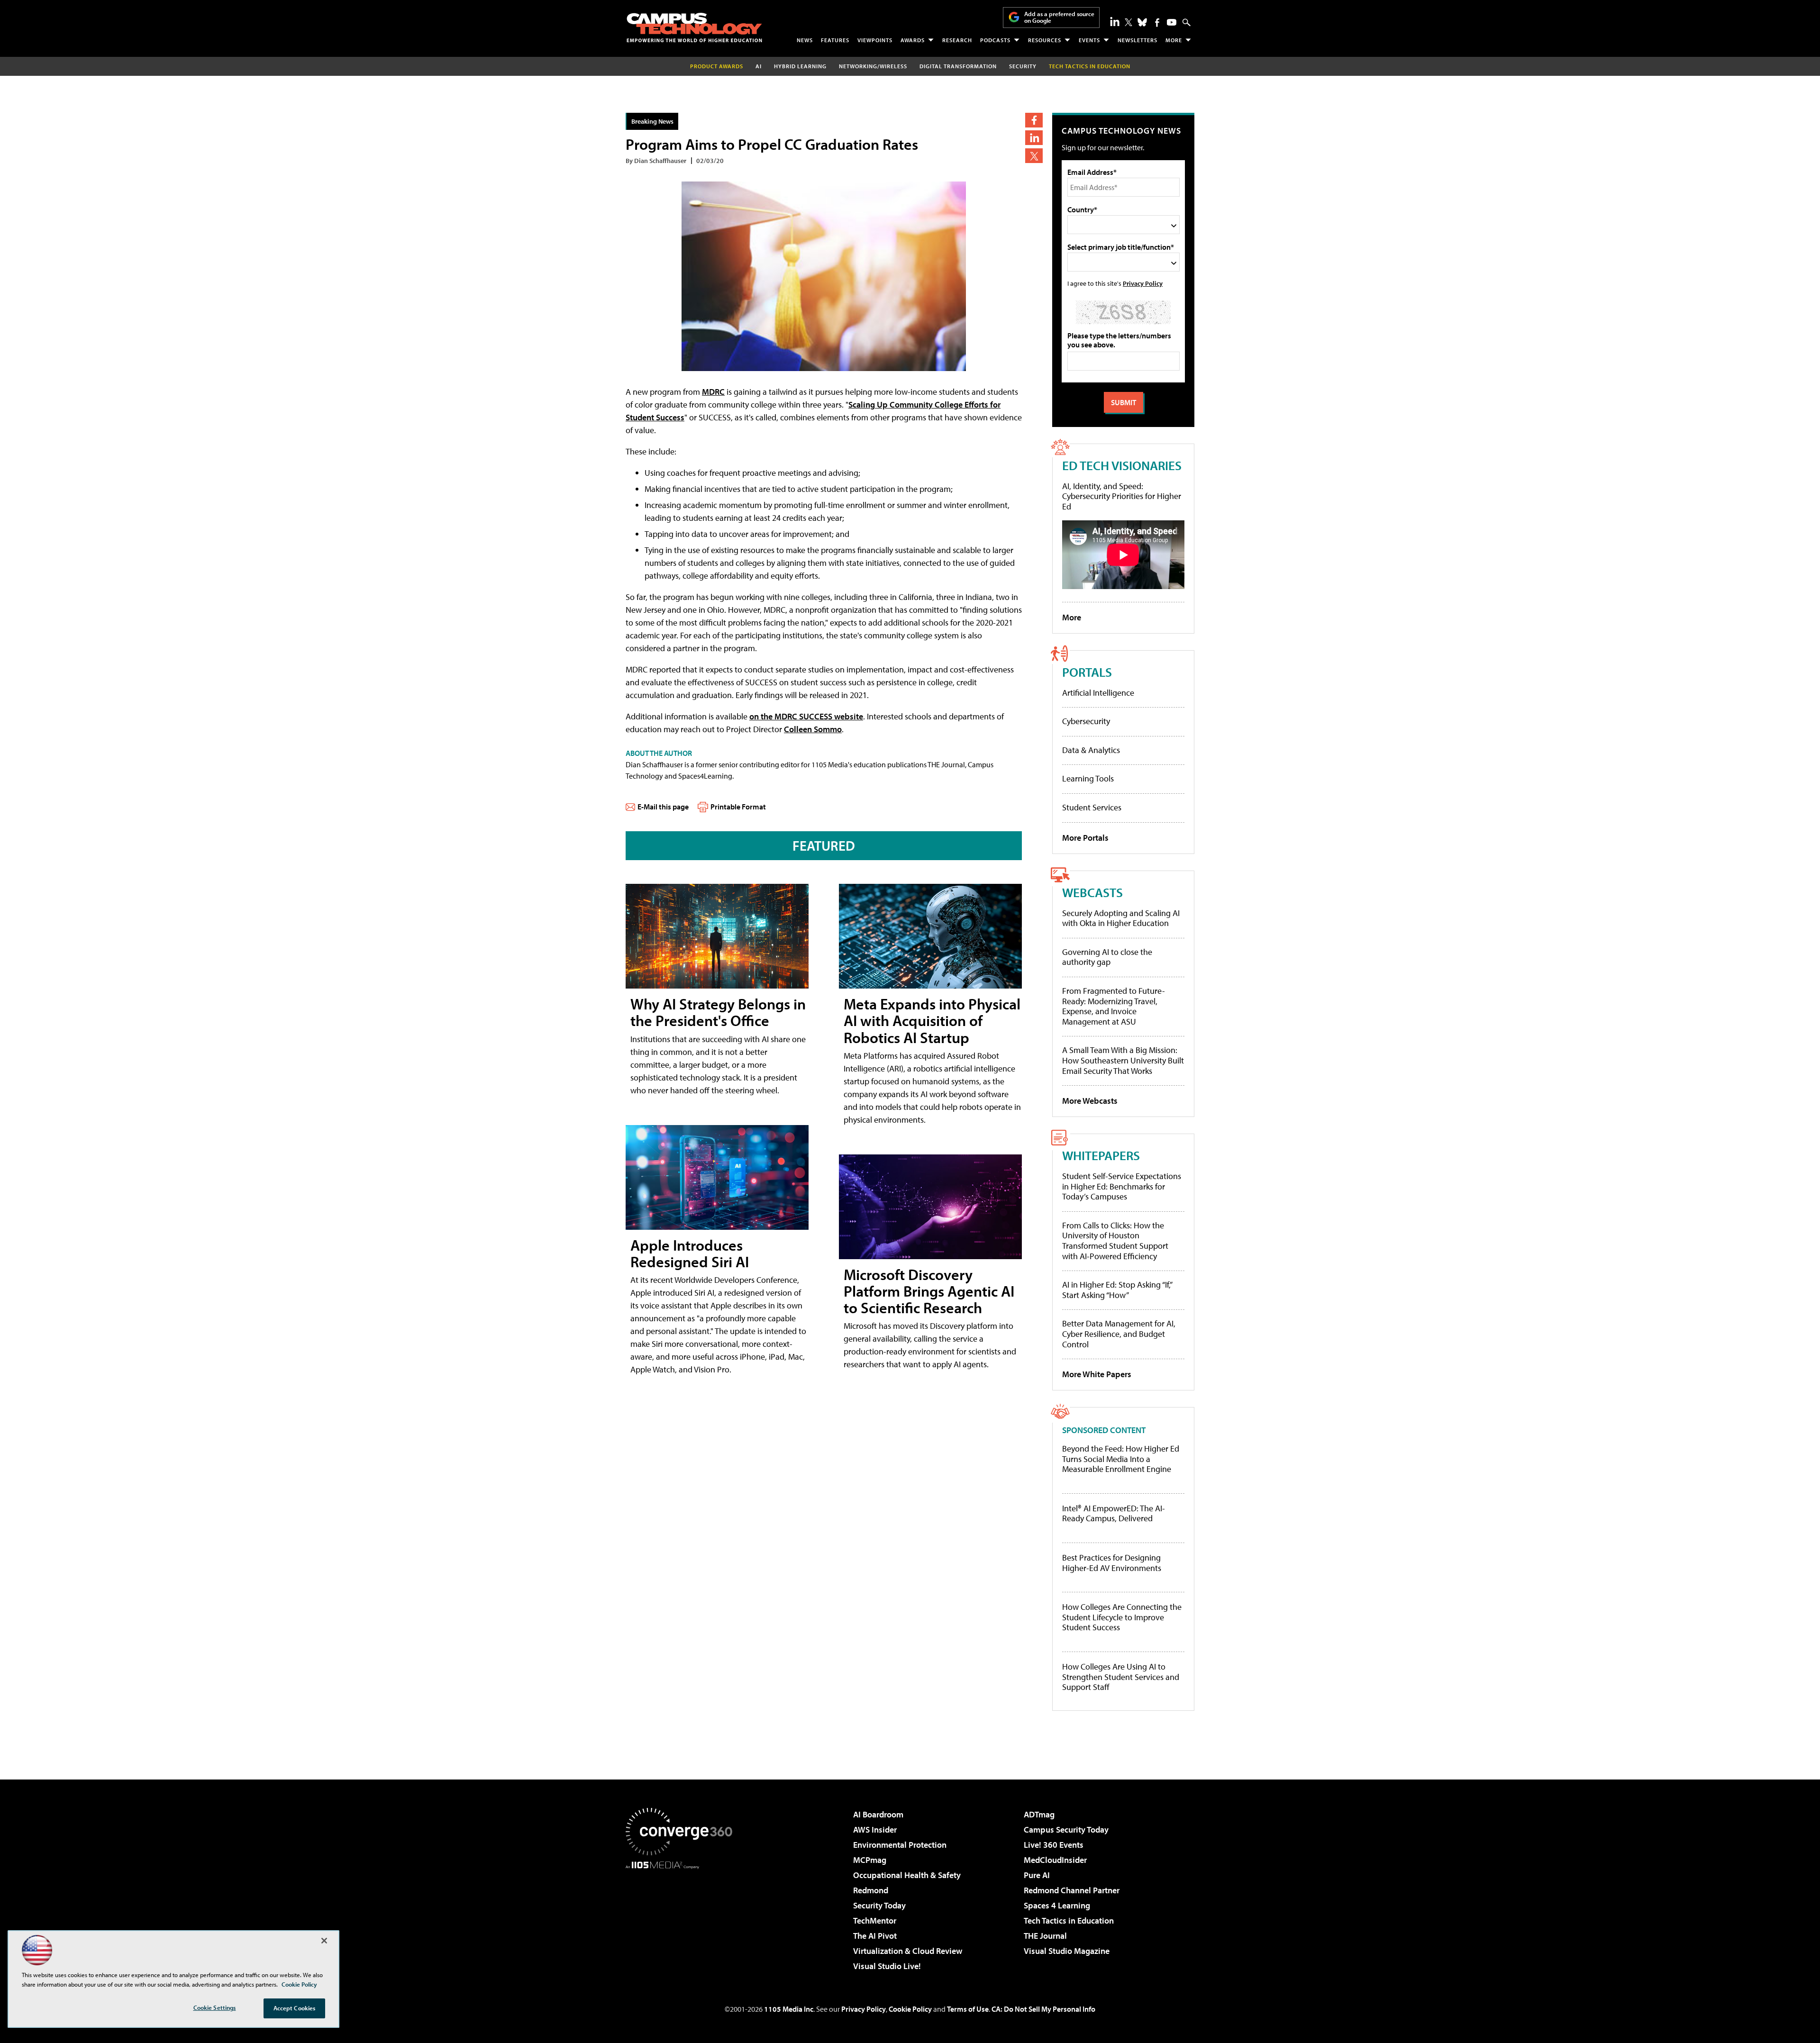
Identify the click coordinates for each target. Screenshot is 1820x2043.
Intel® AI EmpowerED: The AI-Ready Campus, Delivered (1114, 1513)
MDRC (713, 392)
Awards (913, 40)
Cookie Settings (215, 2007)
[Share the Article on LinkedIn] (1034, 138)
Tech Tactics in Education (1069, 1920)
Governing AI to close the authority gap (1107, 957)
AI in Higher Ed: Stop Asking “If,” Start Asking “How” (1117, 1290)
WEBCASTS (1092, 892)
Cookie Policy (910, 2009)
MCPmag (870, 1860)
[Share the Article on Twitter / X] (1034, 156)
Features (835, 40)
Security (1023, 66)
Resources (1045, 40)
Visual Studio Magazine (1067, 1951)
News (805, 40)
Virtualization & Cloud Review (908, 1951)
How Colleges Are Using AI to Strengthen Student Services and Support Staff (1121, 1677)
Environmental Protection (900, 1845)
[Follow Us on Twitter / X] (1128, 22)
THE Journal (1045, 1936)
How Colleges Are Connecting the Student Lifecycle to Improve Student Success (1122, 1617)
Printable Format (738, 807)
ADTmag (1039, 1814)
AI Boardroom (878, 1814)
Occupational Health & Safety (907, 1875)
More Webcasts (1090, 1101)
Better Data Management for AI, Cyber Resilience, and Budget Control (1119, 1334)
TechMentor (875, 1920)
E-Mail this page (663, 807)
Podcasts (995, 40)
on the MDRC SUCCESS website (806, 716)
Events (1089, 40)
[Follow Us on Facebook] (1157, 23)
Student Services (1092, 807)
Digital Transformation (958, 66)
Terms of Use (968, 2009)
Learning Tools (1088, 778)
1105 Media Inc (789, 2009)
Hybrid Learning (800, 66)
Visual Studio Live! (887, 1966)
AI (759, 66)
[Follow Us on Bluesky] (1142, 22)
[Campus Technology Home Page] (694, 27)
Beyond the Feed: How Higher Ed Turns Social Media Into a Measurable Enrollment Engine (1121, 1459)
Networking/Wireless (873, 66)
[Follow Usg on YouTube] (1172, 22)
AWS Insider (875, 1830)
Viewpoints (875, 40)
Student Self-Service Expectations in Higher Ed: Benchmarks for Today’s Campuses (1122, 1186)
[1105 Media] (682, 1917)
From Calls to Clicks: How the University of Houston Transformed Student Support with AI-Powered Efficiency (1115, 1241)
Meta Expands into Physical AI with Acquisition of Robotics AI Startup (932, 1020)
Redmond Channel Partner (1072, 1890)
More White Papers (1097, 1374)
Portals (1087, 672)
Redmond (871, 1890)
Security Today (879, 1905)
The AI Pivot (875, 1936)
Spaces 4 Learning (1057, 1905)
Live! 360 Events (1054, 1845)
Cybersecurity (1086, 721)
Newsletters (1137, 40)
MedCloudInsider (1055, 1860)
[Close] (324, 1941)
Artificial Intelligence (1098, 693)
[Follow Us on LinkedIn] (1115, 21)
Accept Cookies (295, 2008)
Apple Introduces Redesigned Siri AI (690, 1253)
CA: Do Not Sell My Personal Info (1043, 2009)
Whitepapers (1101, 1155)
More (1174, 40)
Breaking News (652, 121)
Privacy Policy (1143, 283)
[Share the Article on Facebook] (1034, 120)
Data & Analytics (1091, 750)
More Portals (1085, 838)
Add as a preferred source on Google (1059, 17)
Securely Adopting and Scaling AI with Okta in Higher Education (1121, 918)
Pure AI (1037, 1875)
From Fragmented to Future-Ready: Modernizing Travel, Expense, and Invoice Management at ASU (1114, 1006)
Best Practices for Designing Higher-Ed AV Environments (1112, 1563)
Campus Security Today (1066, 1830)
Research (957, 40)
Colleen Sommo (813, 729)
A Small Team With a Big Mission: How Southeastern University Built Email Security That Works (1123, 1060)
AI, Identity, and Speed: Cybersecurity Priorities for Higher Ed (1122, 496)
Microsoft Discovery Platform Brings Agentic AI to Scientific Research (929, 1291)
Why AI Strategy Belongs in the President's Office (718, 1012)
